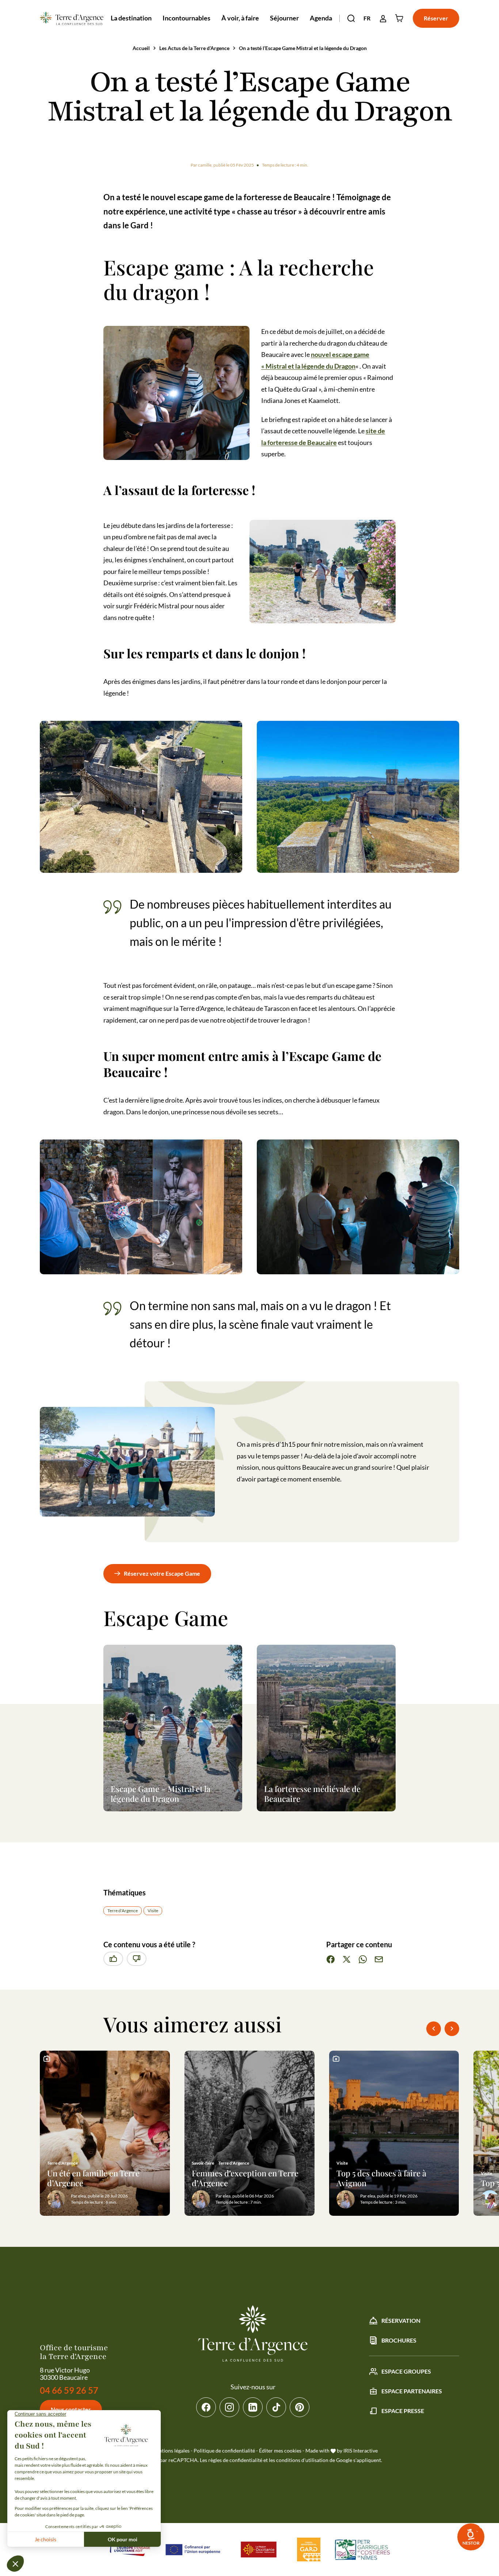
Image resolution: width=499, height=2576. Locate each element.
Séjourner (284, 18)
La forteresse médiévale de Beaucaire (312, 1794)
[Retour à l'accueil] (71, 18)
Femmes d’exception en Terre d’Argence (245, 2178)
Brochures (399, 2340)
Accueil (141, 48)
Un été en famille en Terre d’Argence (93, 2178)
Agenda (321, 18)
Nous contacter (71, 2409)
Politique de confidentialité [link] (224, 2451)
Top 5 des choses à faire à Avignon (381, 2178)
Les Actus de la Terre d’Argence (194, 48)
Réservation (401, 2320)
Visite (153, 1911)
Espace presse (403, 2411)
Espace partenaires (412, 2391)
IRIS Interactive (361, 2451)
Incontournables (186, 18)
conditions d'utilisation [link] (302, 2460)
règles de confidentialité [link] (235, 2460)
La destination (131, 18)
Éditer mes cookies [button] (280, 2451)
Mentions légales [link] (171, 2451)
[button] (351, 18)
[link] (471, 2537)
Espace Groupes (406, 2371)
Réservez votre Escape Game (162, 1573)
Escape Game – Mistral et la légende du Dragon (161, 1794)
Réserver (436, 18)
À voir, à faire (240, 18)
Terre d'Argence (123, 1911)
